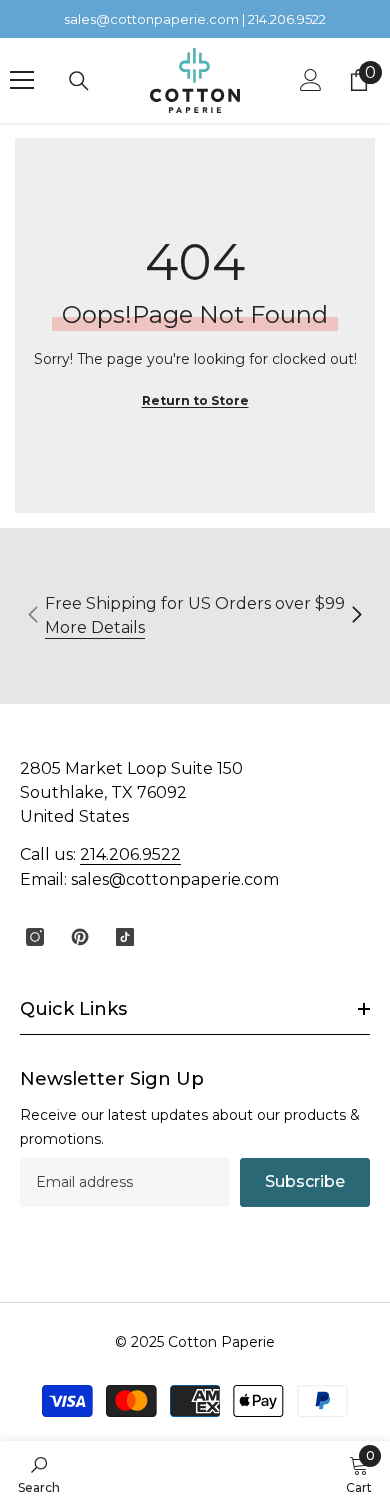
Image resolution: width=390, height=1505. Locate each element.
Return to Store (195, 400)
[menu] (22, 80)
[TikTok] (125, 937)
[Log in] (311, 80)
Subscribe (305, 1181)
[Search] (79, 81)
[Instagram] (35, 937)
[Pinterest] (80, 937)
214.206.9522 (130, 854)
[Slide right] (356, 616)
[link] (39, 1473)
